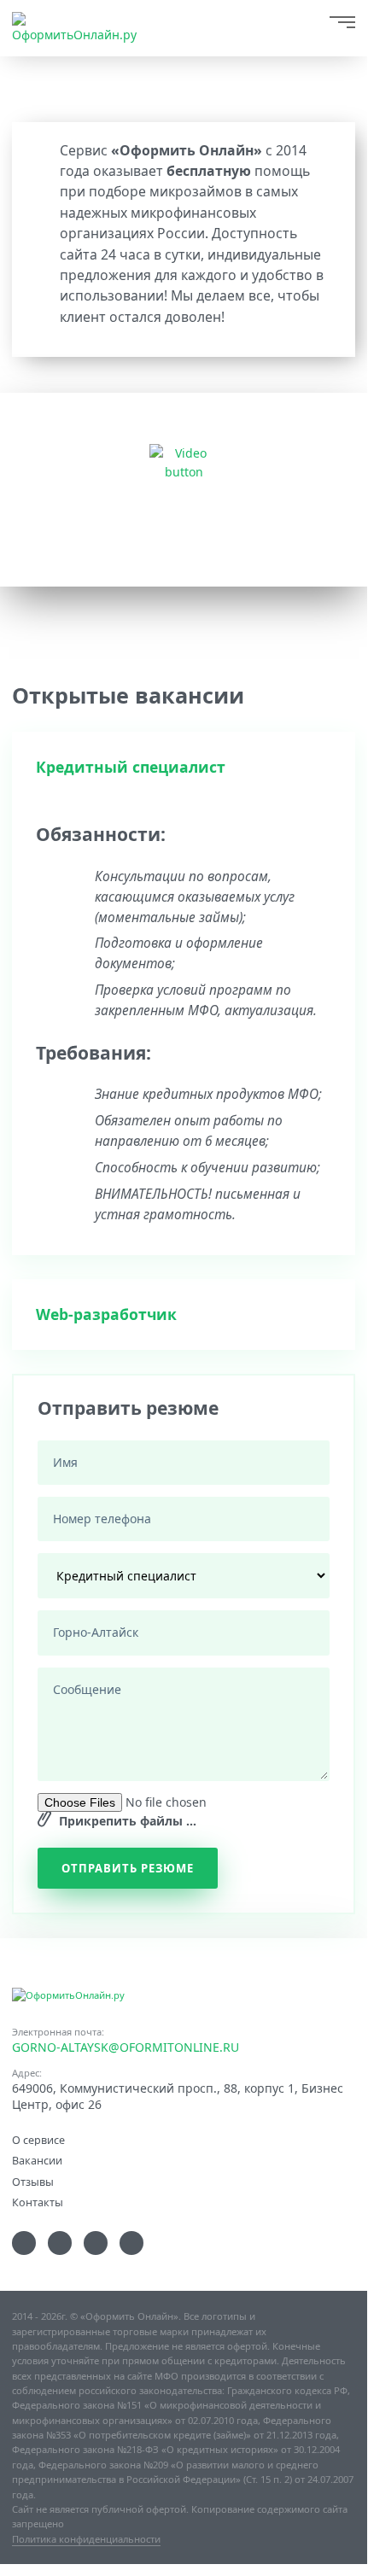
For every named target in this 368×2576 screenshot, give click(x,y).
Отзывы (33, 2181)
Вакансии (37, 2160)
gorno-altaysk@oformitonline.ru (126, 2047)
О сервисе (38, 2139)
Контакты (38, 2202)
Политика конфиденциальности (86, 2539)
